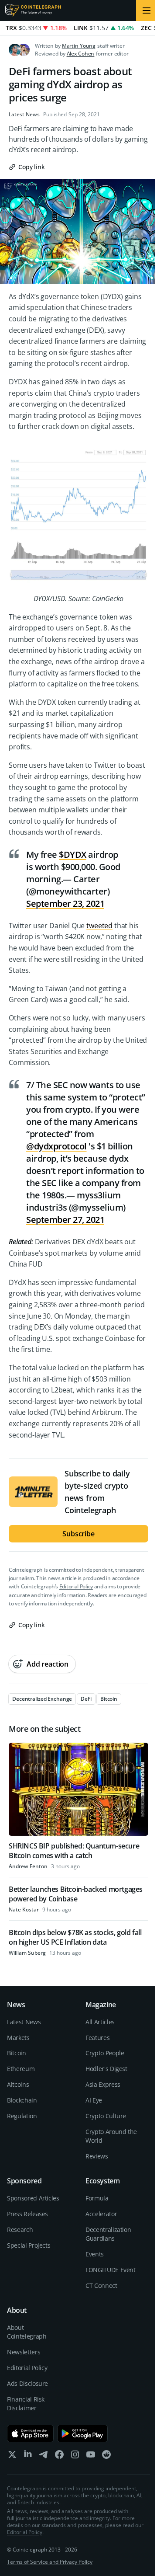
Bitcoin (17, 2053)
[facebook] (59, 2456)
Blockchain (22, 2100)
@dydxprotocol (56, 1146)
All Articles (100, 2022)
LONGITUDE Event (111, 2270)
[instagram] (75, 2456)
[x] (12, 2456)
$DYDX (73, 855)
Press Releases (27, 2214)
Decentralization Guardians (108, 2234)
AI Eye (94, 2100)
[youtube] (91, 2456)
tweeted (99, 926)
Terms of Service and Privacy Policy (50, 2562)
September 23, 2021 (65, 903)
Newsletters (24, 2352)
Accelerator (101, 2214)
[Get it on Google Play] (83, 2433)
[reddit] (106, 2456)
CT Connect (101, 2285)
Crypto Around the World (111, 2136)
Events (95, 2254)
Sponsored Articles (33, 2198)
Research (20, 2230)
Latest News (24, 115)
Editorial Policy (76, 1586)
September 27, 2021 (65, 1220)
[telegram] (44, 2456)
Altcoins (18, 2084)
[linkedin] (28, 2456)
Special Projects (29, 2245)
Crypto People (105, 2053)
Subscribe (78, 1534)
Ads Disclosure (27, 2383)
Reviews (97, 2156)
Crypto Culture (106, 2116)
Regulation (22, 2116)
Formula (97, 2198)
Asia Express (103, 2084)
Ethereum (21, 2069)
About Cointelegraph (27, 2332)
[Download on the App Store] (30, 2433)
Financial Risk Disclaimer (26, 2404)
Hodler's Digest (106, 2069)
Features (97, 2038)
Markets (18, 2038)
